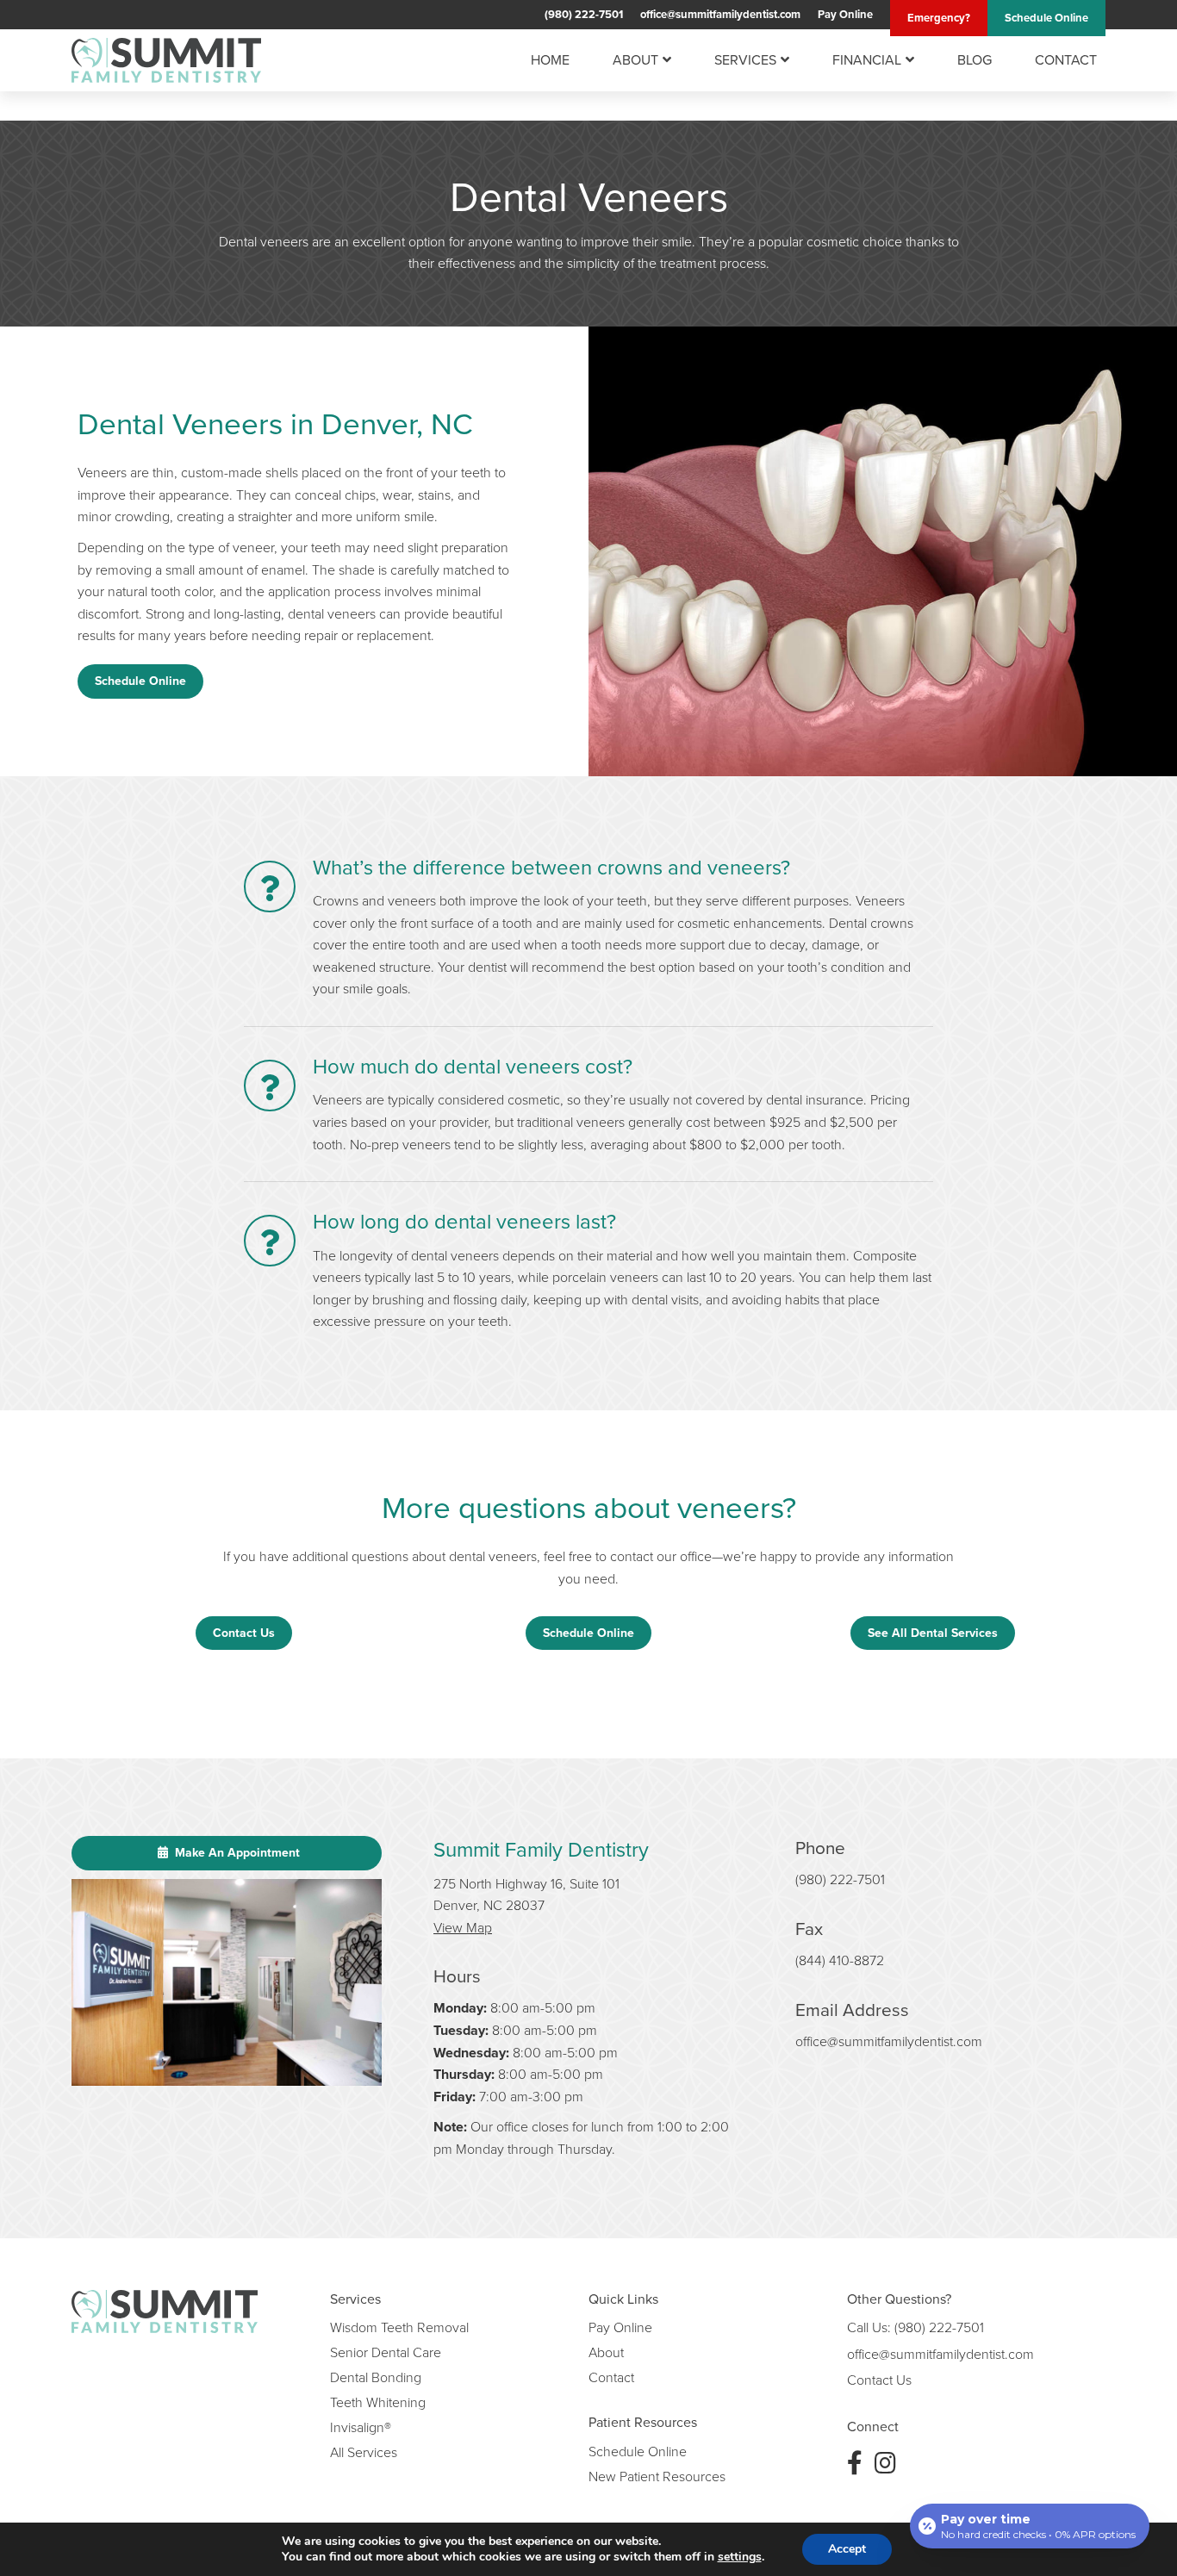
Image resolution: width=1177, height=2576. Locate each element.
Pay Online (620, 2327)
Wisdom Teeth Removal (399, 2327)
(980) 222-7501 (584, 14)
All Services (364, 2452)
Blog (975, 60)
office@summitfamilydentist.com (720, 14)
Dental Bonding (376, 2377)
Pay (845, 14)
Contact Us (244, 1633)
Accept (847, 2549)
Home (550, 60)
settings (740, 2557)
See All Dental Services (933, 1633)
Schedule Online (140, 681)
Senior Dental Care (386, 2352)
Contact (1066, 60)
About (635, 60)
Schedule (1046, 18)
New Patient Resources (657, 2476)
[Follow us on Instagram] (885, 2463)
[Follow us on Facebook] (855, 2463)
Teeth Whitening (378, 2402)
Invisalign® (361, 2427)
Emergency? (939, 18)
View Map (463, 1927)
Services (745, 60)
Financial (867, 60)
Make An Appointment (236, 1853)
